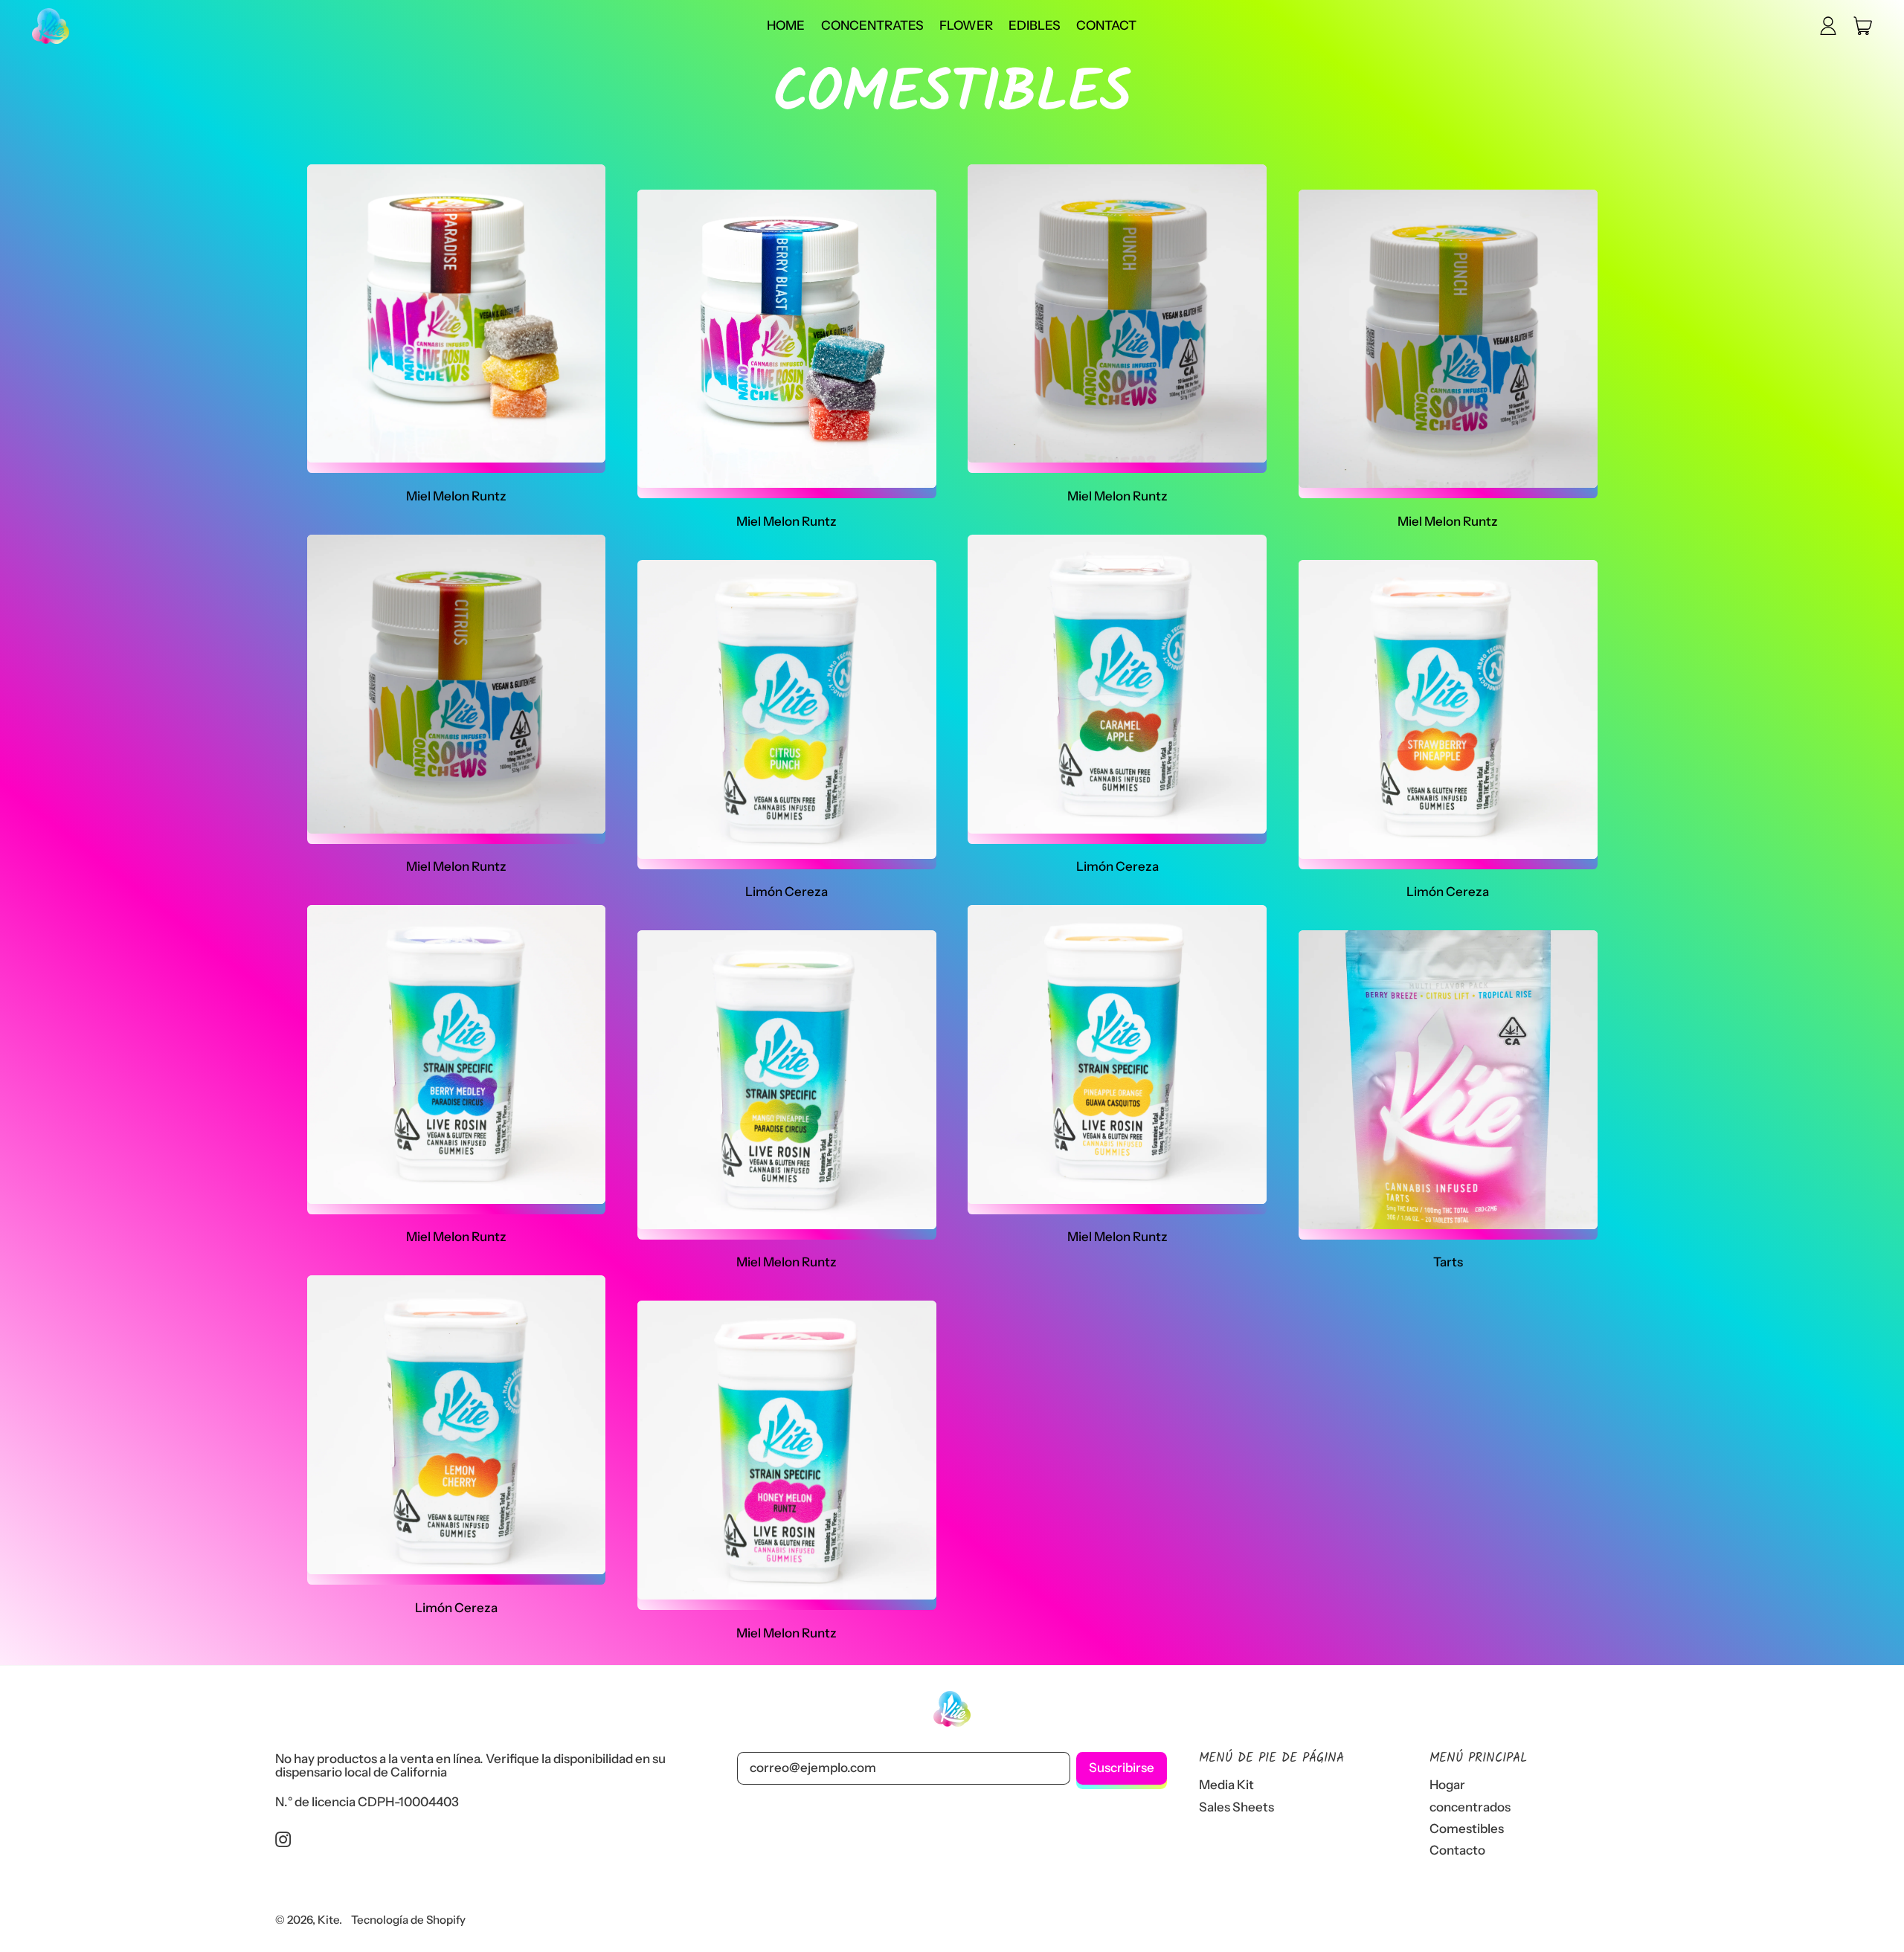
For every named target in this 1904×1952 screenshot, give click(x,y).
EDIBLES (1035, 25)
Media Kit (1226, 1785)
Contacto (1457, 1850)
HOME (786, 25)
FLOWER (966, 25)
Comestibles (1467, 1829)
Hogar (1447, 1785)
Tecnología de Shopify (408, 1920)
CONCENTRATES (872, 25)
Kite (328, 1920)
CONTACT (1106, 25)
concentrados (1470, 1807)
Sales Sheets (1236, 1807)
